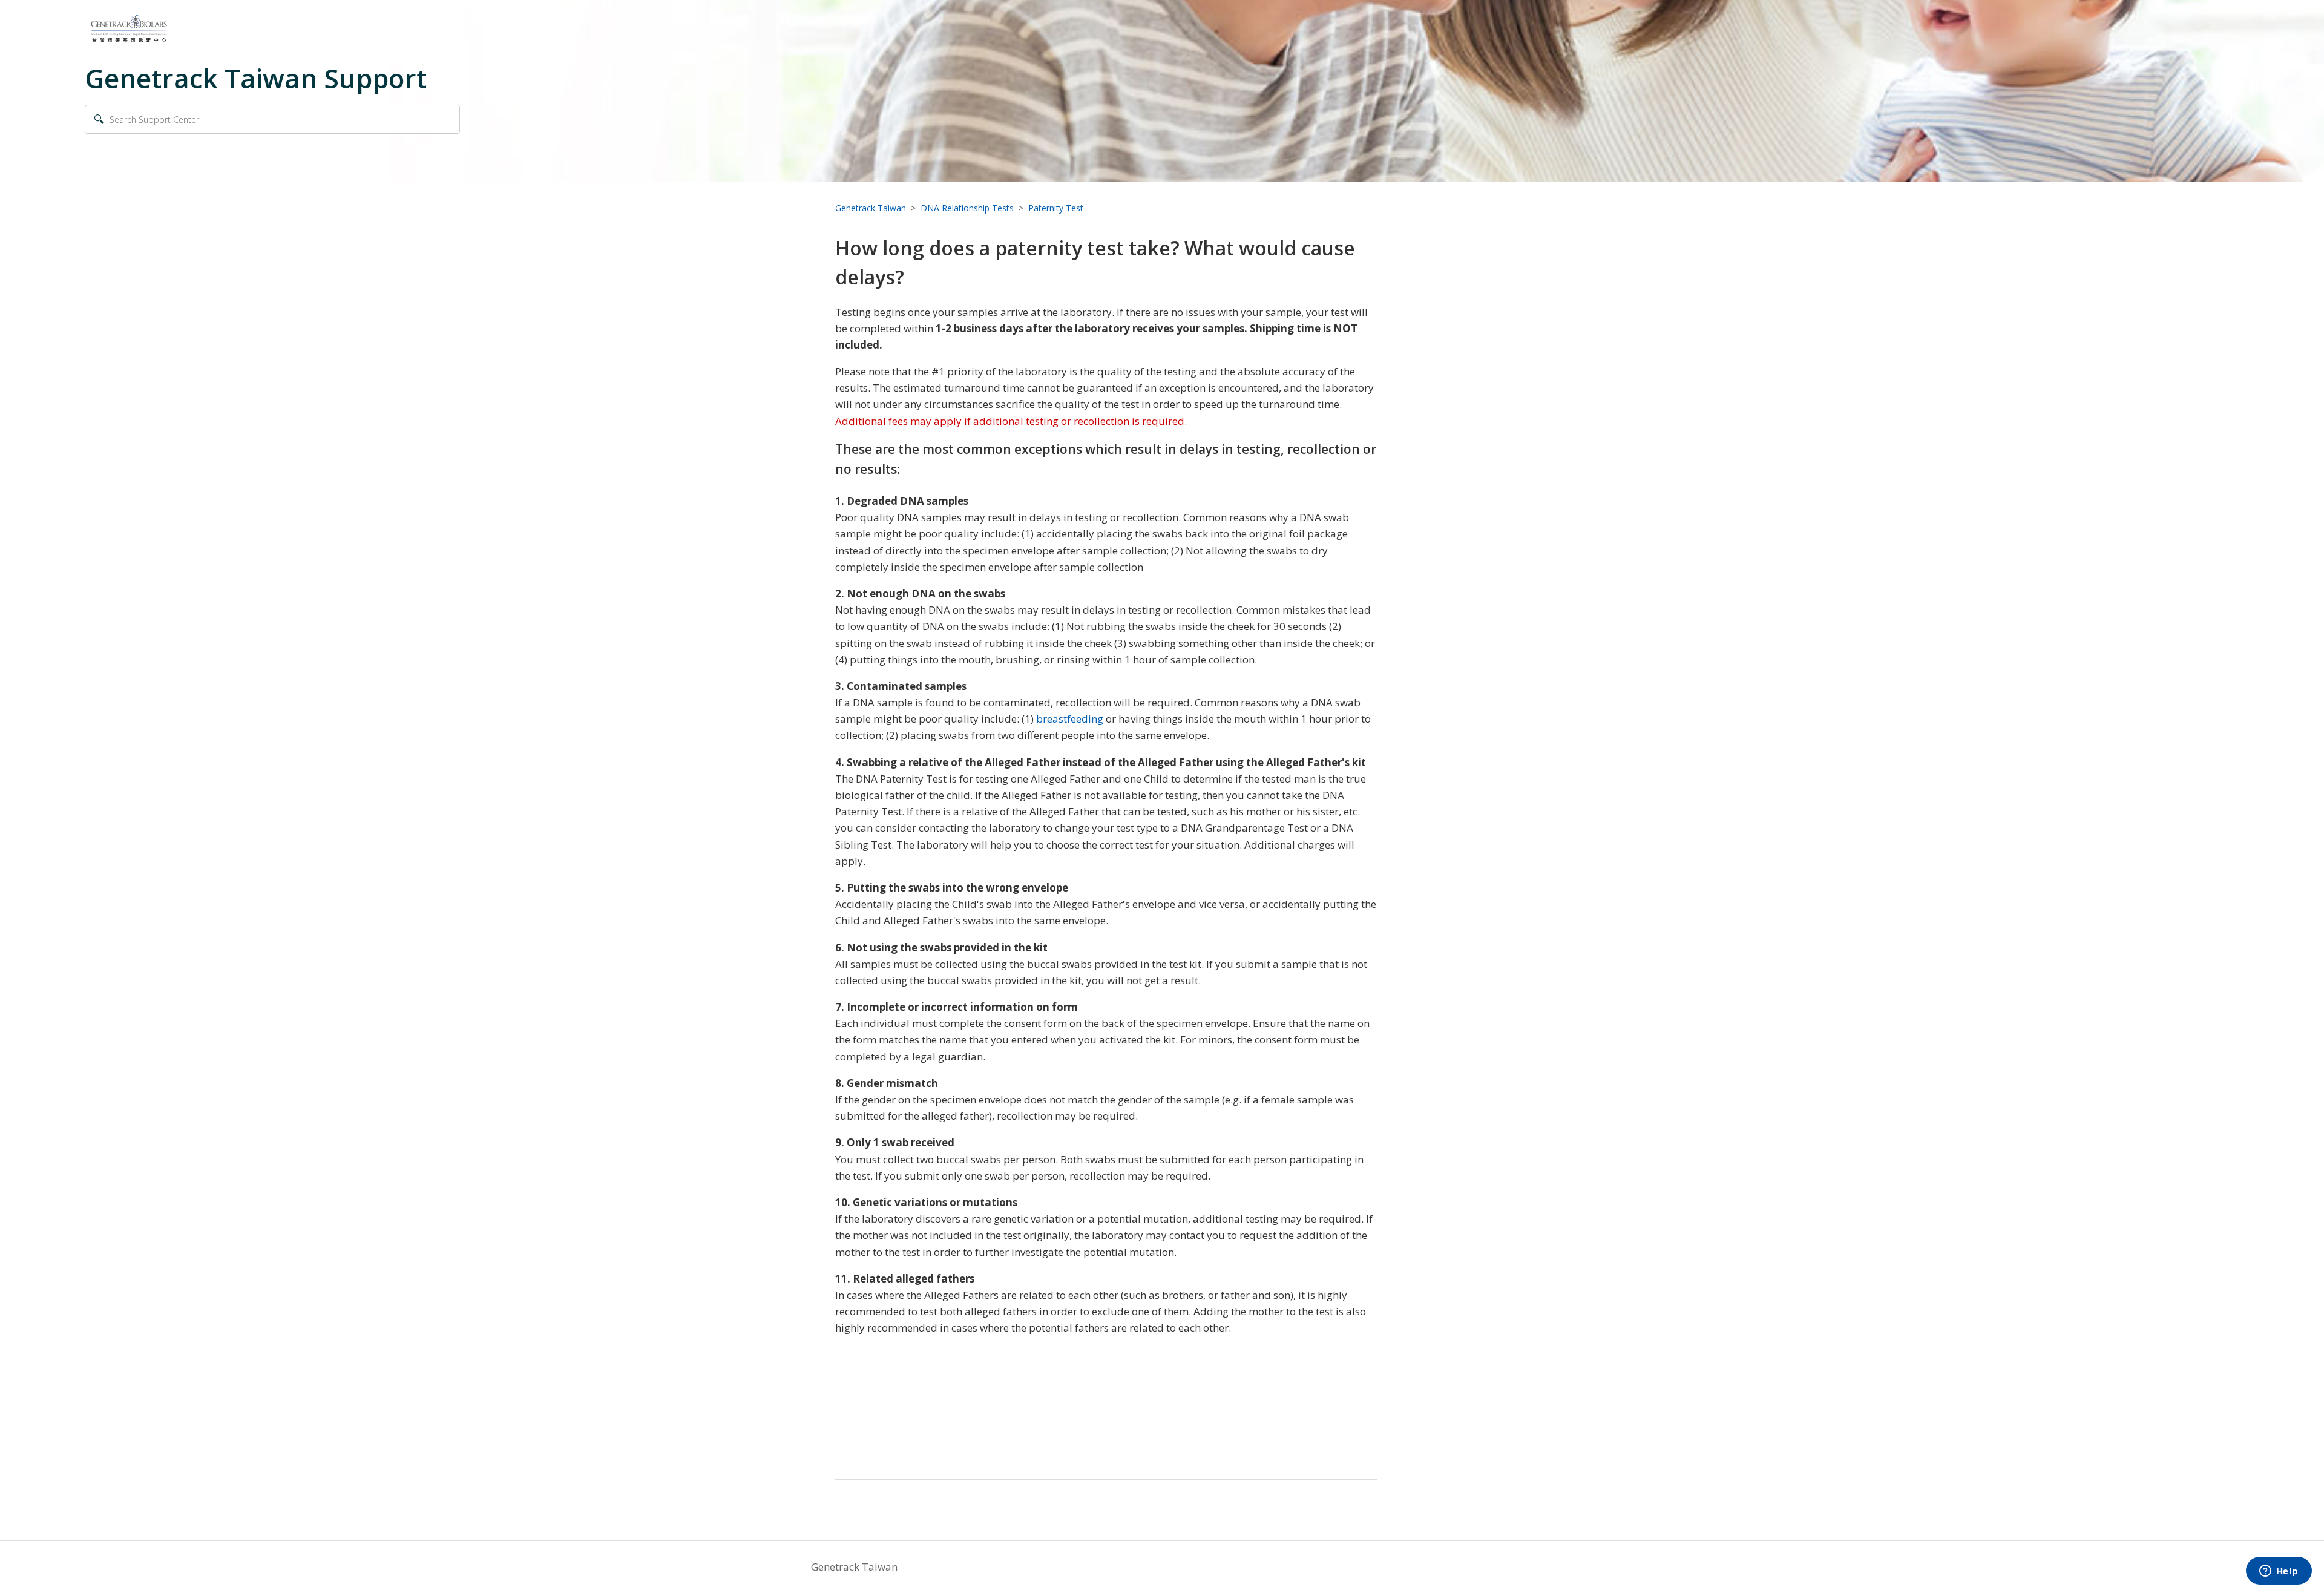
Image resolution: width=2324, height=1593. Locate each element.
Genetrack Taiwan (871, 208)
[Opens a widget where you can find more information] (2279, 1572)
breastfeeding (1070, 719)
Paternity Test (1056, 208)
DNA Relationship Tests (967, 208)
